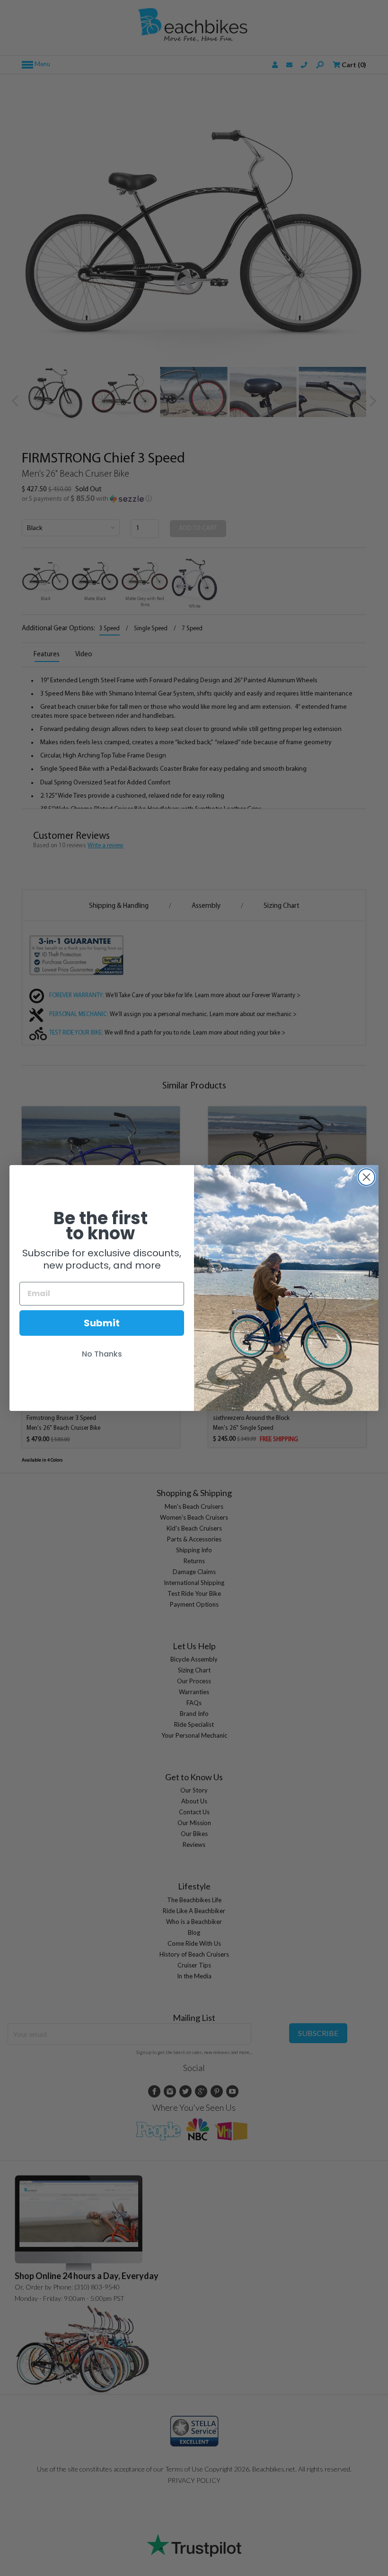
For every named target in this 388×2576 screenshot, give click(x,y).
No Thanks (102, 1354)
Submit (102, 1323)
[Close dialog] (366, 1177)
